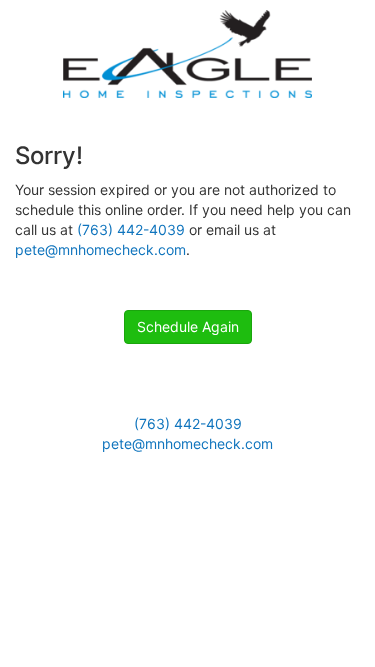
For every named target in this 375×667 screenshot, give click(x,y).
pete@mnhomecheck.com (100, 249)
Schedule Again (188, 326)
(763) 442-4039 (131, 229)
